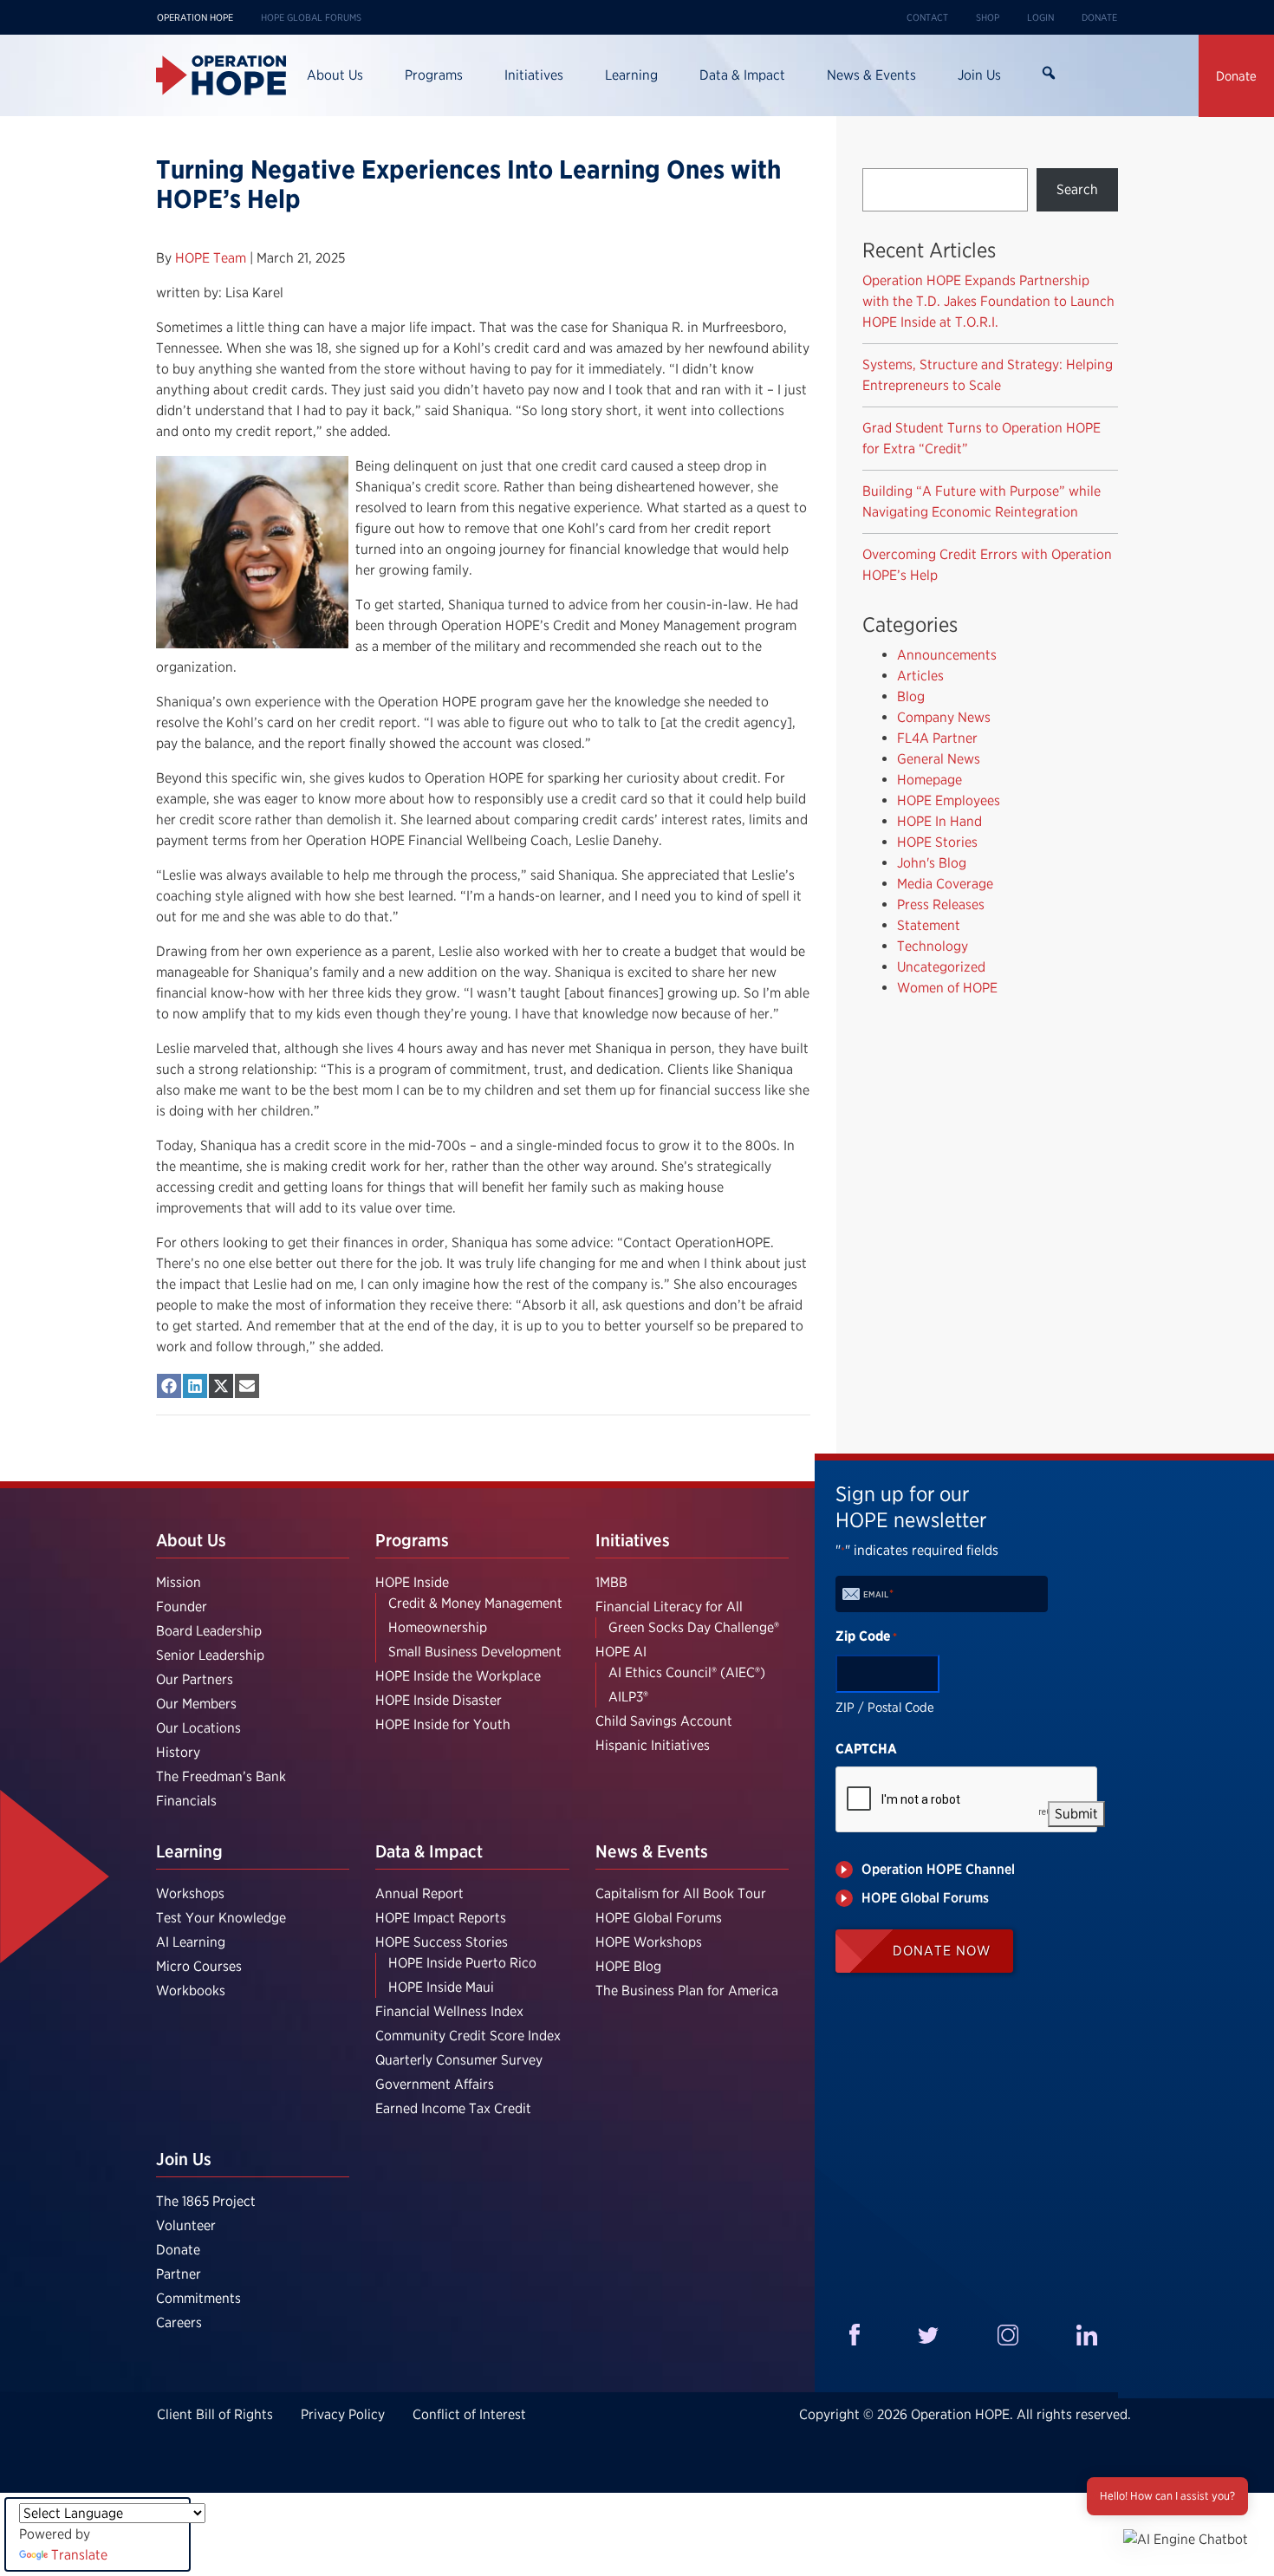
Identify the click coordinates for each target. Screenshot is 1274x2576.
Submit (1076, 1814)
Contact (927, 17)
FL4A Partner (937, 738)
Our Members (196, 1704)
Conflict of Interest (469, 2414)
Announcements (947, 655)
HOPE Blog (628, 1966)
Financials (186, 1801)
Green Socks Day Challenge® (694, 1627)
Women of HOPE (947, 988)
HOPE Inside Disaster (439, 1700)
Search (1048, 75)
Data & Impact (742, 75)
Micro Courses (199, 1966)
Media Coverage (945, 884)
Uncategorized (941, 967)
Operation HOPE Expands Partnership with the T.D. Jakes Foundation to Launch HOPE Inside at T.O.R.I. (988, 301)
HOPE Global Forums (311, 17)
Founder (182, 1607)
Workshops (190, 1893)
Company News (944, 717)
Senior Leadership (210, 1655)
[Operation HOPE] (221, 75)
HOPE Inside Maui (441, 1987)
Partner (179, 2274)
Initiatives (534, 75)
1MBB (611, 1582)
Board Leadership (209, 1631)
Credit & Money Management (475, 1603)
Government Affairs (435, 2084)
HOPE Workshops (649, 1942)
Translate (79, 2555)
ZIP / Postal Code (885, 1708)
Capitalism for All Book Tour (681, 1893)
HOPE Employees (949, 800)
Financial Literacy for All (669, 1607)
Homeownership (438, 1627)
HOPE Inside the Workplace (458, 1676)
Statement (929, 925)
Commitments (198, 2298)
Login (1040, 17)
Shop (988, 17)
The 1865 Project (206, 2201)
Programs (434, 75)
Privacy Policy (343, 2414)
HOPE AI (621, 1652)
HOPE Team (212, 258)
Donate (1099, 17)
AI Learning (191, 1942)
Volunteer (186, 2225)
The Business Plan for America (687, 1991)
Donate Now (942, 1951)
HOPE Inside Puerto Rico (462, 1963)
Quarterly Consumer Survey (459, 2060)
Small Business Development (475, 1652)
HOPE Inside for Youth (443, 1724)
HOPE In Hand (939, 821)
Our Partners (195, 1679)
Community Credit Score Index (468, 2036)
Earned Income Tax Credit (453, 2108)
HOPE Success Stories (442, 1942)
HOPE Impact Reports (441, 1918)
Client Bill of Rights (215, 2414)
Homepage (929, 780)
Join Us (979, 75)
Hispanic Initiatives (653, 1745)
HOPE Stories (937, 842)
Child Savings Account (664, 1721)
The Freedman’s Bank (221, 1776)
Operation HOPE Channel (938, 1869)
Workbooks (191, 1991)
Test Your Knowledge (221, 1918)
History (178, 1752)
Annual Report (419, 1893)
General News (939, 759)
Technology (933, 946)
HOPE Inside (412, 1582)
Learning (631, 75)
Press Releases (941, 904)
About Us (335, 75)
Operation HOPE (195, 17)
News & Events (871, 75)
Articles (920, 676)
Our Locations (198, 1728)
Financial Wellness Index (449, 2011)
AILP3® (628, 1697)
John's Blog (932, 863)
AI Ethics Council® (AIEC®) (687, 1672)
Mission (179, 1582)
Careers (179, 2322)
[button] (1186, 2539)
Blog (911, 696)
